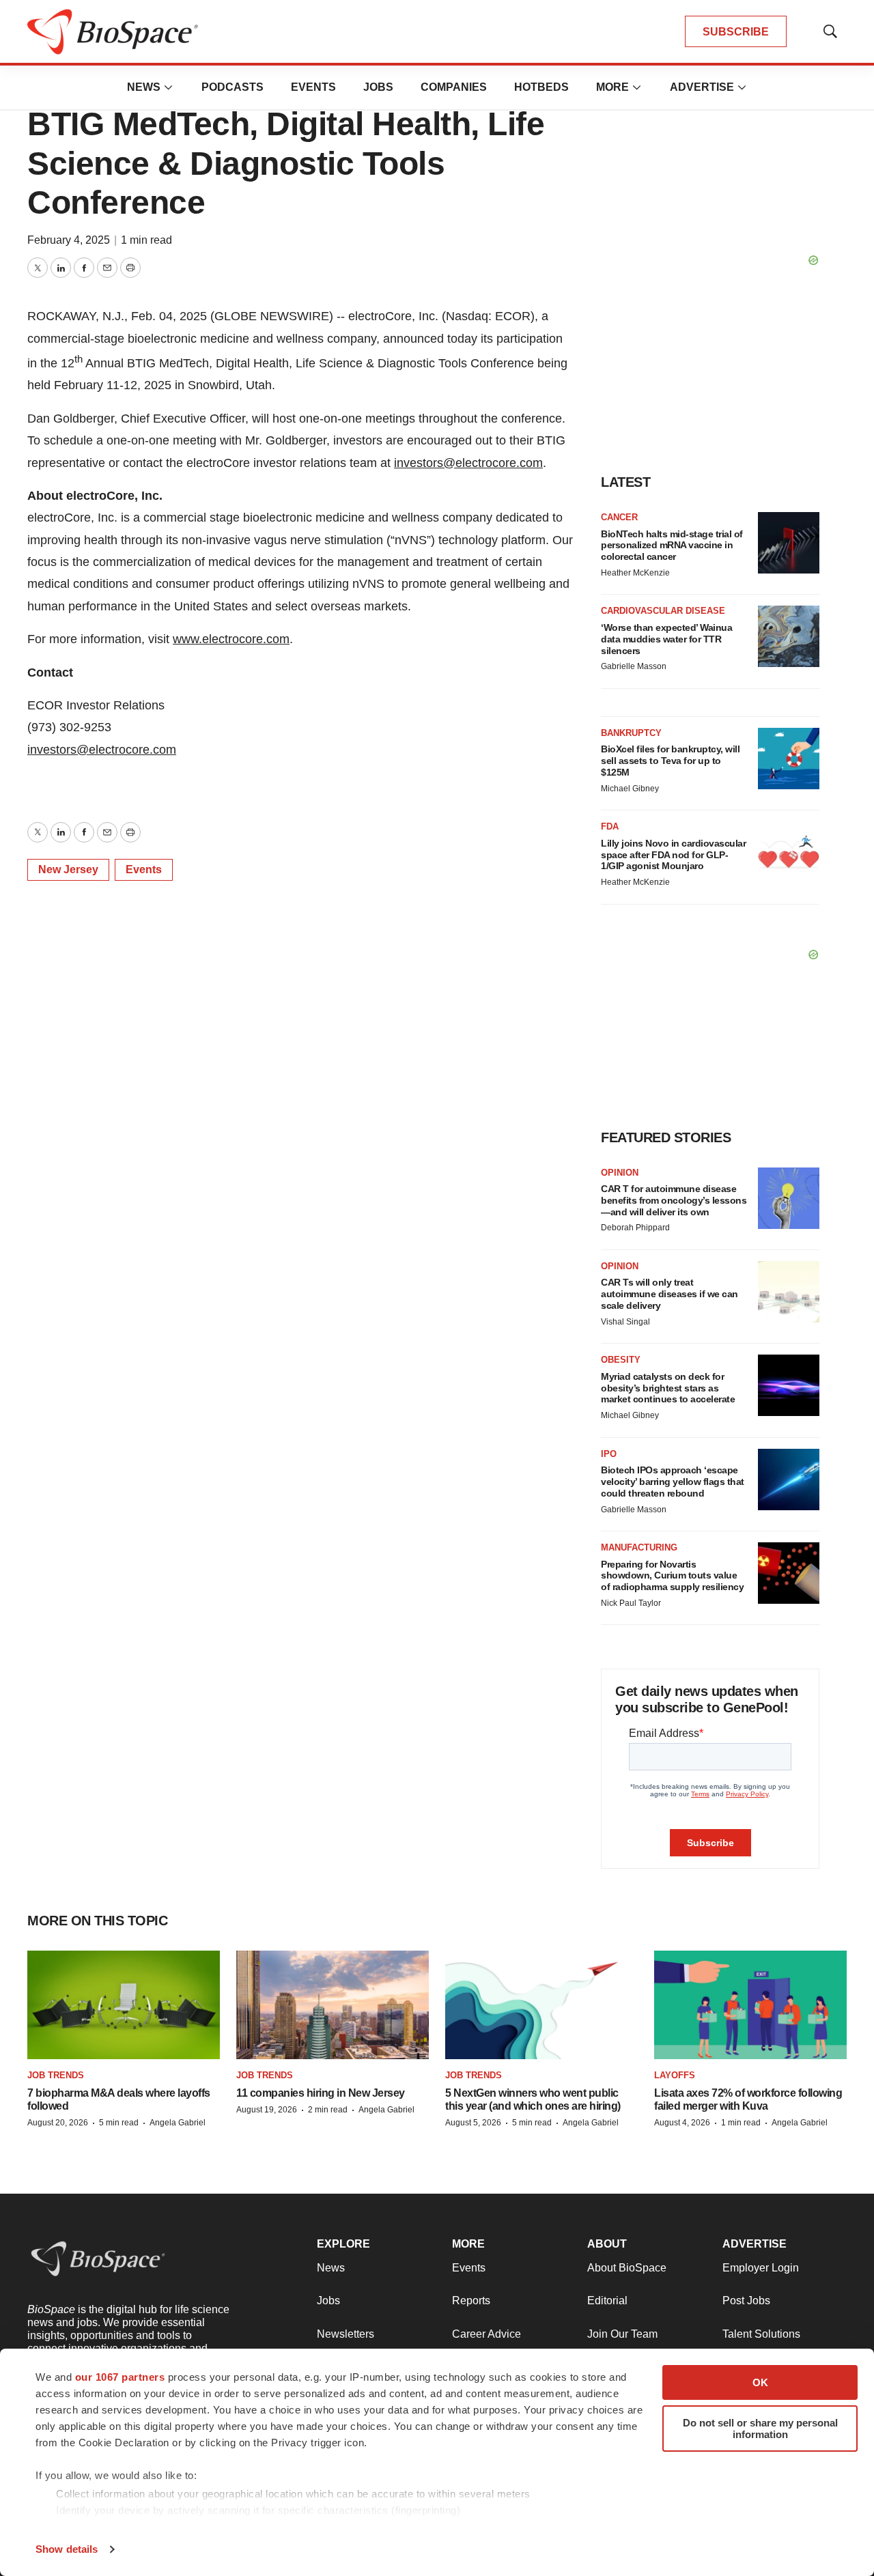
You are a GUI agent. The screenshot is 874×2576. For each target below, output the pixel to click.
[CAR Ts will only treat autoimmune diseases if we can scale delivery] (789, 1292)
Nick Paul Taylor (631, 1603)
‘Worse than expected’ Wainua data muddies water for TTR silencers (666, 639)
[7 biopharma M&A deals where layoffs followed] (124, 2005)
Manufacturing (639, 1547)
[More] (169, 87)
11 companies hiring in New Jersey (321, 2093)
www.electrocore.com (231, 639)
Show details (67, 2549)
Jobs (378, 87)
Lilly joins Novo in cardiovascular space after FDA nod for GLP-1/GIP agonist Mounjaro (673, 855)
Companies (454, 87)
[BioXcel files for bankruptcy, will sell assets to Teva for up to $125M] (789, 759)
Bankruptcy (631, 733)
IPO (609, 1454)
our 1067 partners (120, 2377)
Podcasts (232, 87)
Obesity (621, 1360)
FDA (610, 826)
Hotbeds (541, 87)
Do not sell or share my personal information (760, 2429)
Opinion (620, 1173)
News (144, 87)
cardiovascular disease (663, 611)
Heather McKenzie (635, 573)
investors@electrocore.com (468, 463)
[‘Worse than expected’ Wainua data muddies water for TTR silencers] (789, 636)
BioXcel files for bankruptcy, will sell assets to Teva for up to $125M (670, 761)
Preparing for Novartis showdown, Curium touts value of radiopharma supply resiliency (672, 1576)
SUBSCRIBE (736, 32)
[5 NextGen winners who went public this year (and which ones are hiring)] (541, 2005)
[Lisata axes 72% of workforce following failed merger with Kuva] (750, 2005)
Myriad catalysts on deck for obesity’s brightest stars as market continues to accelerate (668, 1388)
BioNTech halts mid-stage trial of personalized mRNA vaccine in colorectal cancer (672, 546)
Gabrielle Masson (634, 666)
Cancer (619, 517)
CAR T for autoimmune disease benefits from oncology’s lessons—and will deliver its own (674, 1200)
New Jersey (68, 869)
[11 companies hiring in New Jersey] (333, 2005)
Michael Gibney (630, 789)
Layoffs (675, 2075)
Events (313, 87)
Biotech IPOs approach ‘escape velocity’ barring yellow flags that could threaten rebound (673, 1482)
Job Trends (56, 2075)
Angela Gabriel (178, 2123)
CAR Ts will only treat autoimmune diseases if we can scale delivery (669, 1294)
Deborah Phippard (635, 1228)
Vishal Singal (625, 1322)
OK (760, 2382)
